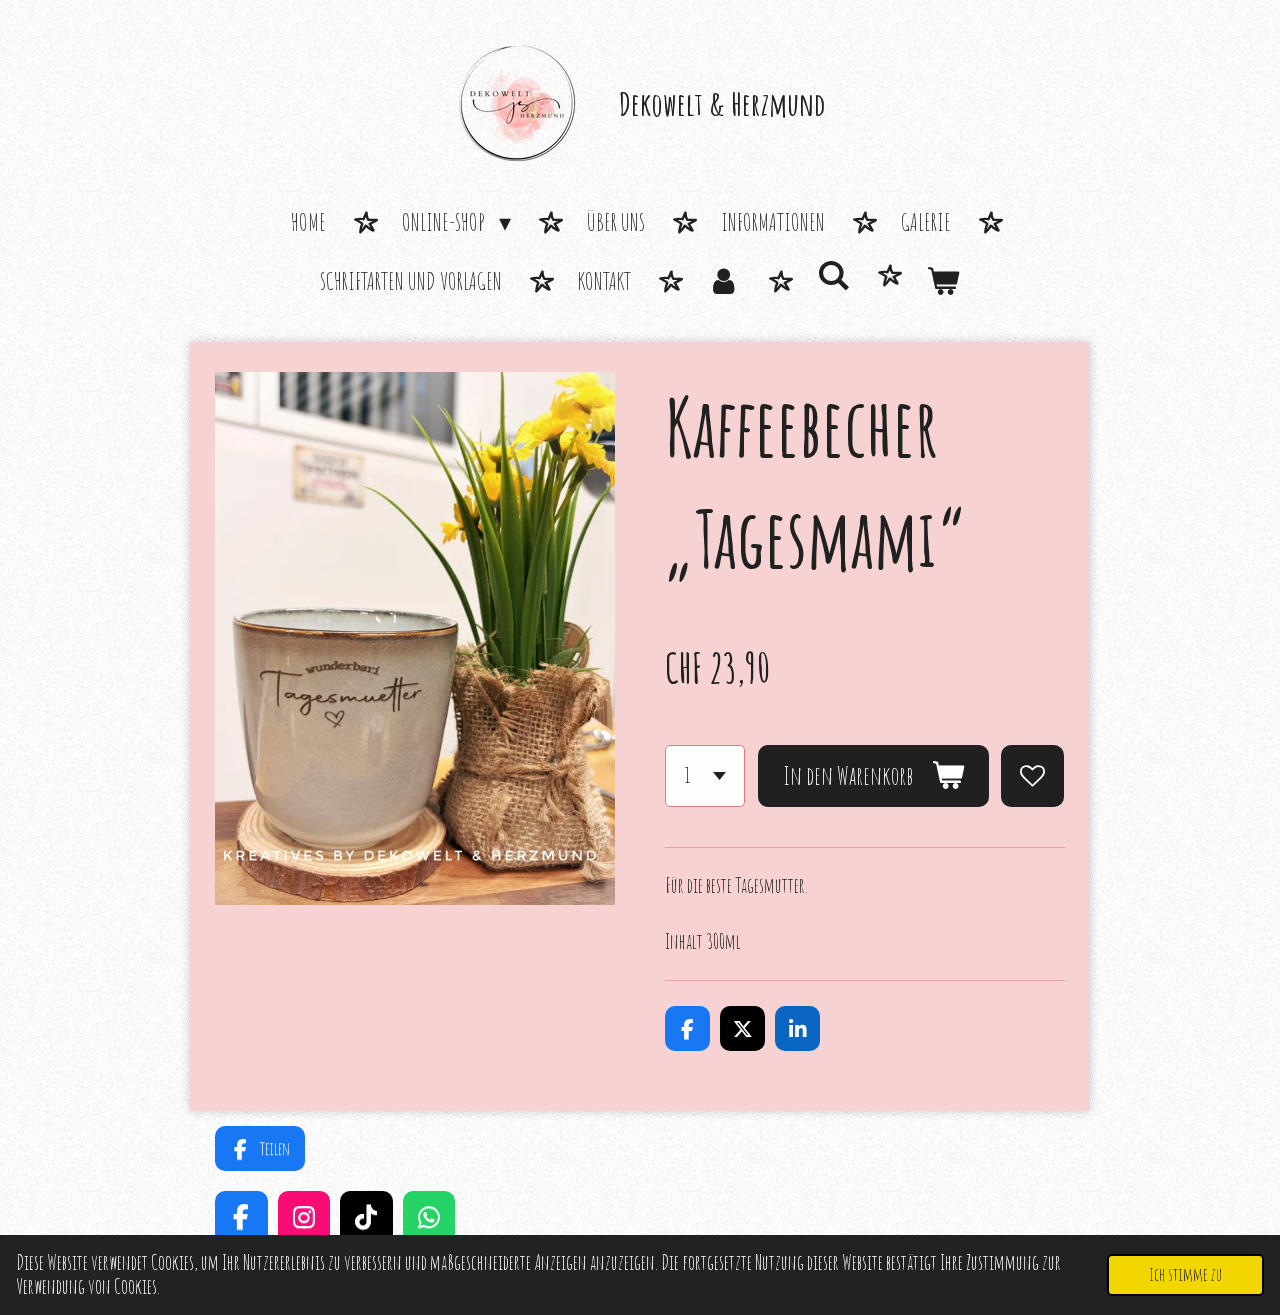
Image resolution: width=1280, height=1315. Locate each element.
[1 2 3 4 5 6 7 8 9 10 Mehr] (705, 776)
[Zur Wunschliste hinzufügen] (1032, 776)
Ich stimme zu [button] (1185, 1274)
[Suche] (834, 276)
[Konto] (724, 282)
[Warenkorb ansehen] (943, 282)
